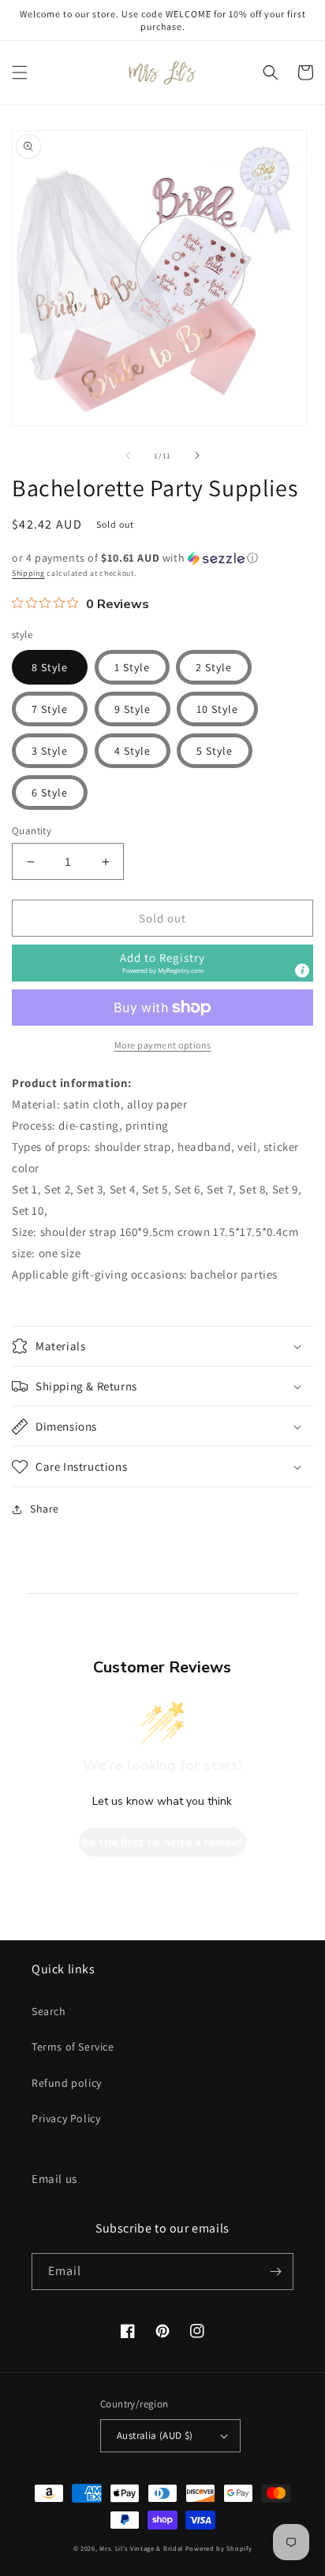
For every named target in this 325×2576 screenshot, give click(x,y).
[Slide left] (128, 455)
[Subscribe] (275, 2272)
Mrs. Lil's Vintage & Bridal (141, 2548)
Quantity (32, 831)
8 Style (50, 667)
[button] (20, 72)
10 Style (217, 709)
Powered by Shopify (219, 2548)
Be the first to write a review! (162, 1842)
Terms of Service (73, 2047)
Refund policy (67, 2083)
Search (49, 2011)
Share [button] (45, 1509)
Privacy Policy (66, 2118)
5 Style (215, 751)
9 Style (133, 709)
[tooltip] (302, 971)
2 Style (214, 667)
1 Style (132, 667)
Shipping (28, 573)
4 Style (133, 751)
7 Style (50, 709)
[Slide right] (197, 455)
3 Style (50, 751)
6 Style (50, 792)
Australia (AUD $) (155, 2435)
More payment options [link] (163, 1045)
